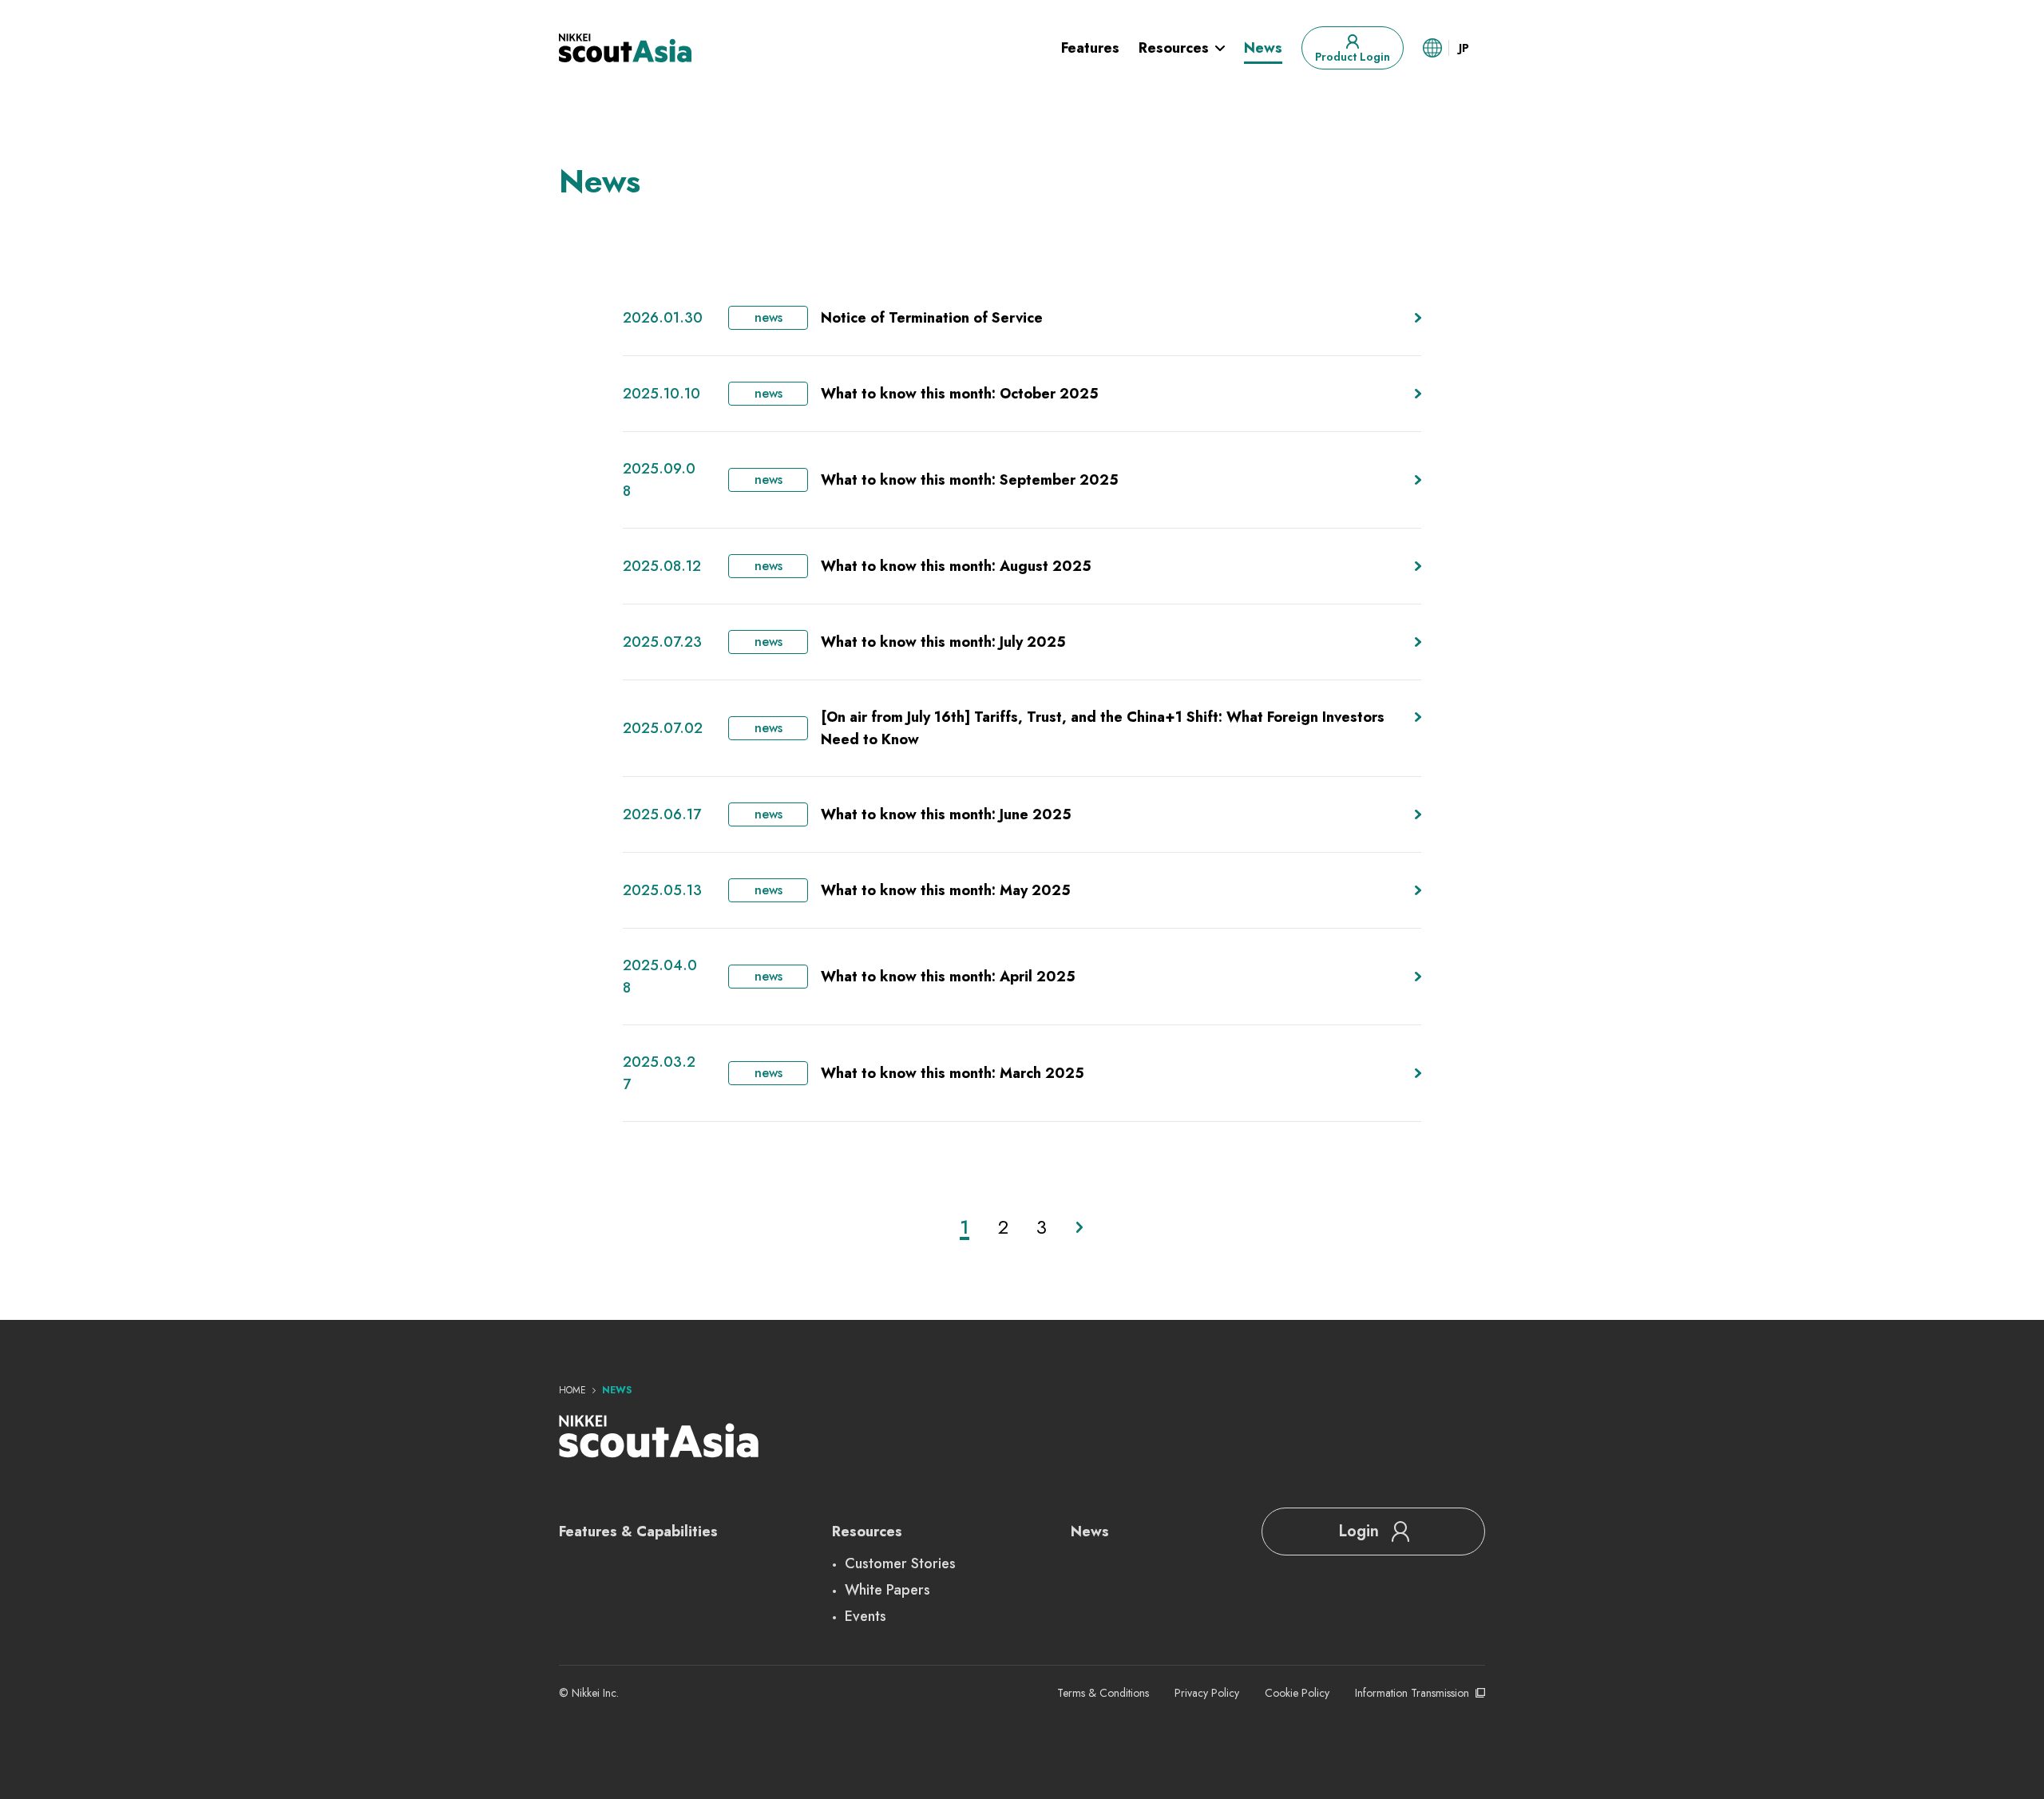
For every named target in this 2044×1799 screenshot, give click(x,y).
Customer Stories (900, 1563)
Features (1090, 48)
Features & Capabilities (638, 1532)
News (1263, 48)
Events (866, 1616)
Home (572, 1390)
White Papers (887, 1590)
